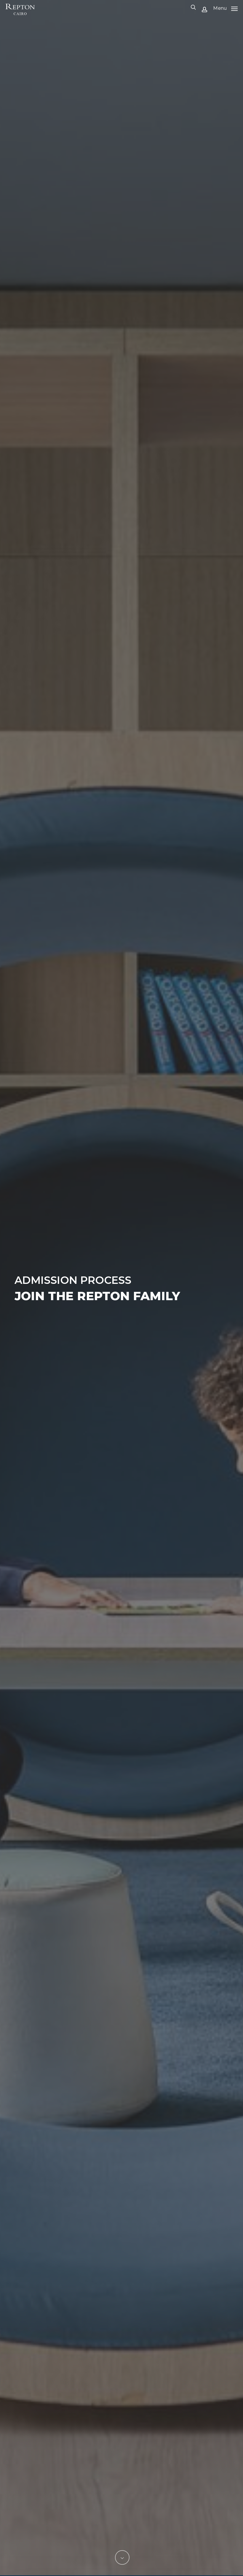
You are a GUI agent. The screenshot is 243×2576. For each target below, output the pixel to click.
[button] (225, 8)
